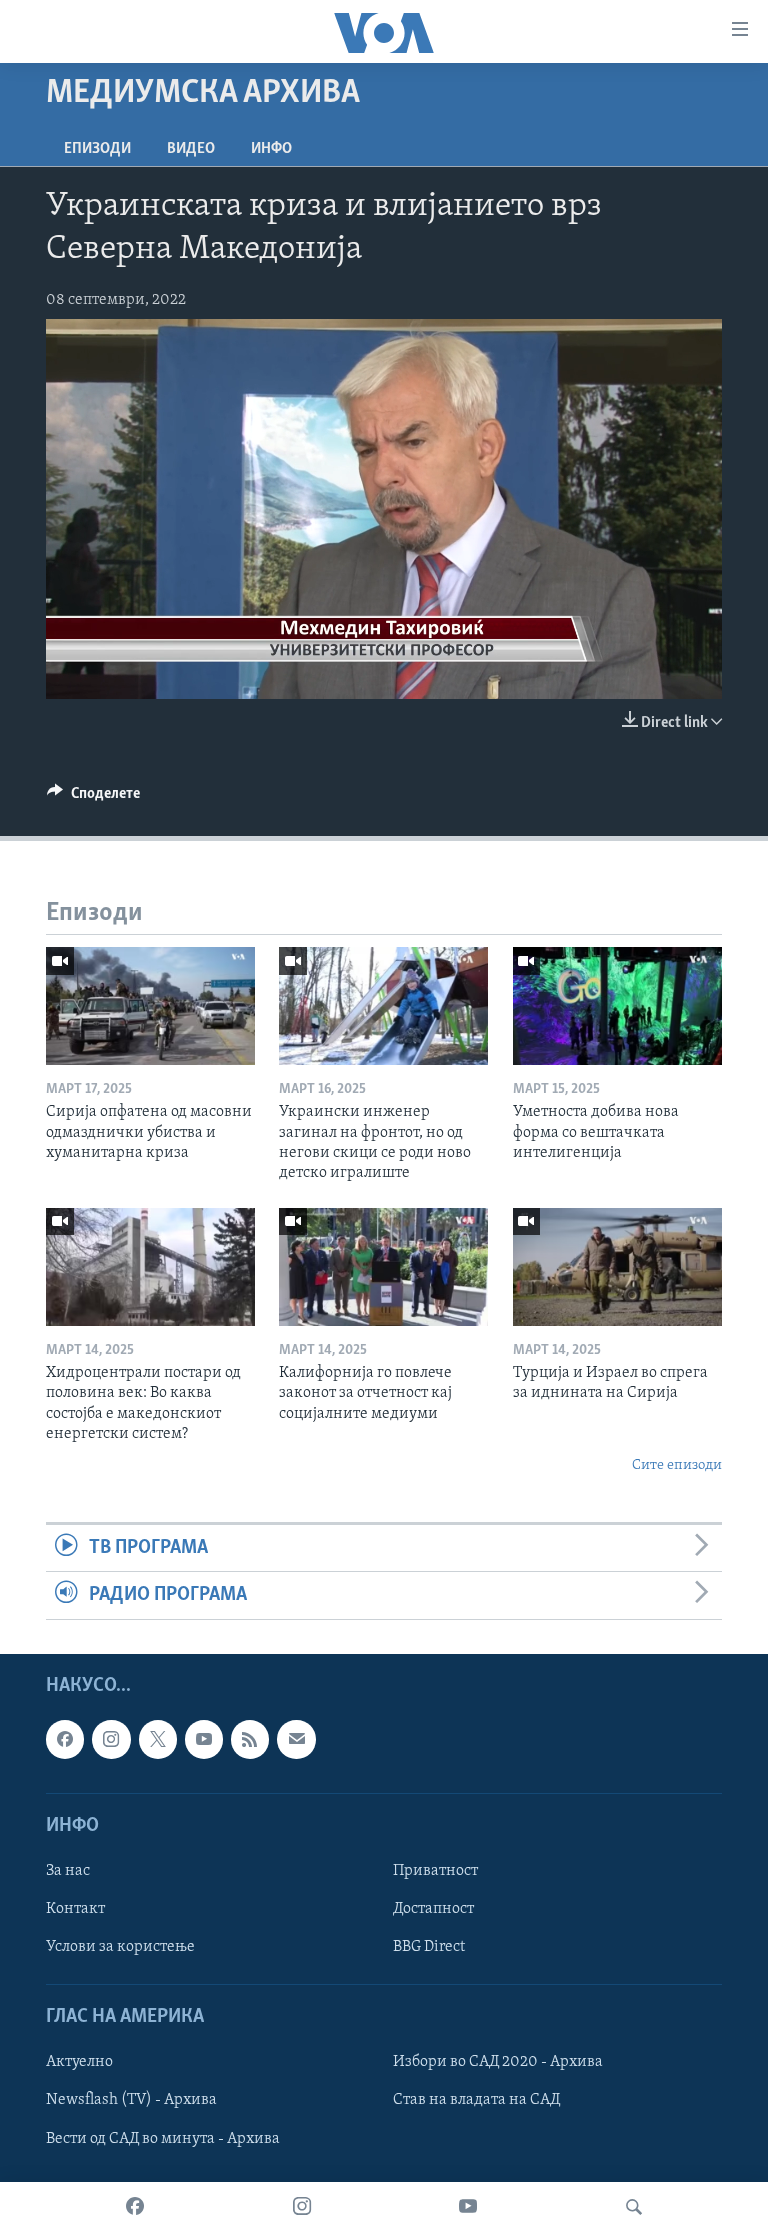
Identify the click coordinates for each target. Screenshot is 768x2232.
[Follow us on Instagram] (111, 1739)
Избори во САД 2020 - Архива (498, 2062)
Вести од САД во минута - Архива (163, 2138)
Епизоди (97, 149)
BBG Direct (429, 1947)
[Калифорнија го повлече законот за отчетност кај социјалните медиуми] (383, 1267)
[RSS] (250, 1739)
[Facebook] (135, 2207)
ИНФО (271, 149)
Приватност (435, 1870)
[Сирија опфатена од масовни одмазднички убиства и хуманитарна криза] (150, 1006)
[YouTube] (468, 2207)
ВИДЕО (191, 149)
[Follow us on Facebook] (65, 1739)
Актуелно (79, 2062)
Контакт (75, 1909)
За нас (68, 1870)
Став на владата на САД (476, 2100)
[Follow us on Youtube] (204, 1739)
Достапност (433, 1909)
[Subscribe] (296, 1739)
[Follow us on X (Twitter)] (158, 1739)
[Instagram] (302, 2207)
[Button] (93, 798)
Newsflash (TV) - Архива (131, 2100)
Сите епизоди (677, 1465)
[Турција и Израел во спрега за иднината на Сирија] (617, 1267)
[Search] (634, 2207)
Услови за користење (120, 1947)
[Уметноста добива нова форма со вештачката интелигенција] (617, 1006)
